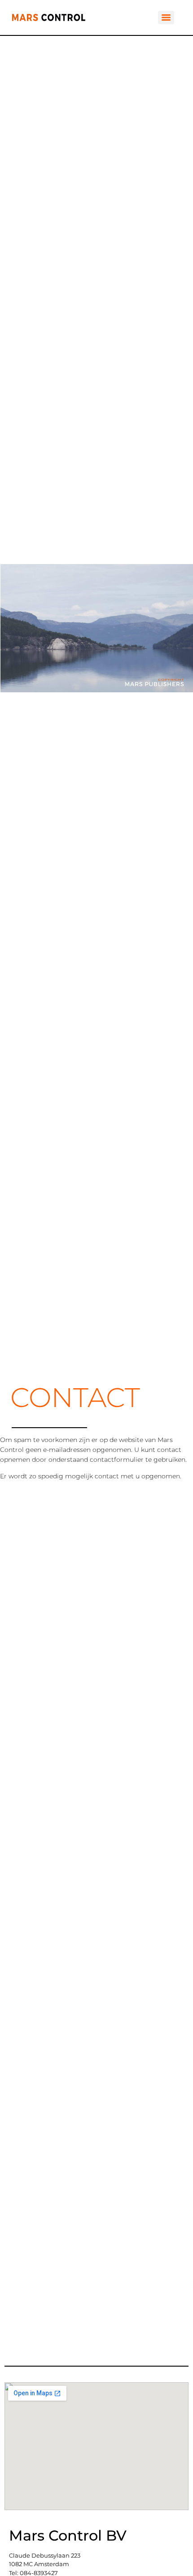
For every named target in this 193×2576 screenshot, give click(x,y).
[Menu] (166, 17)
